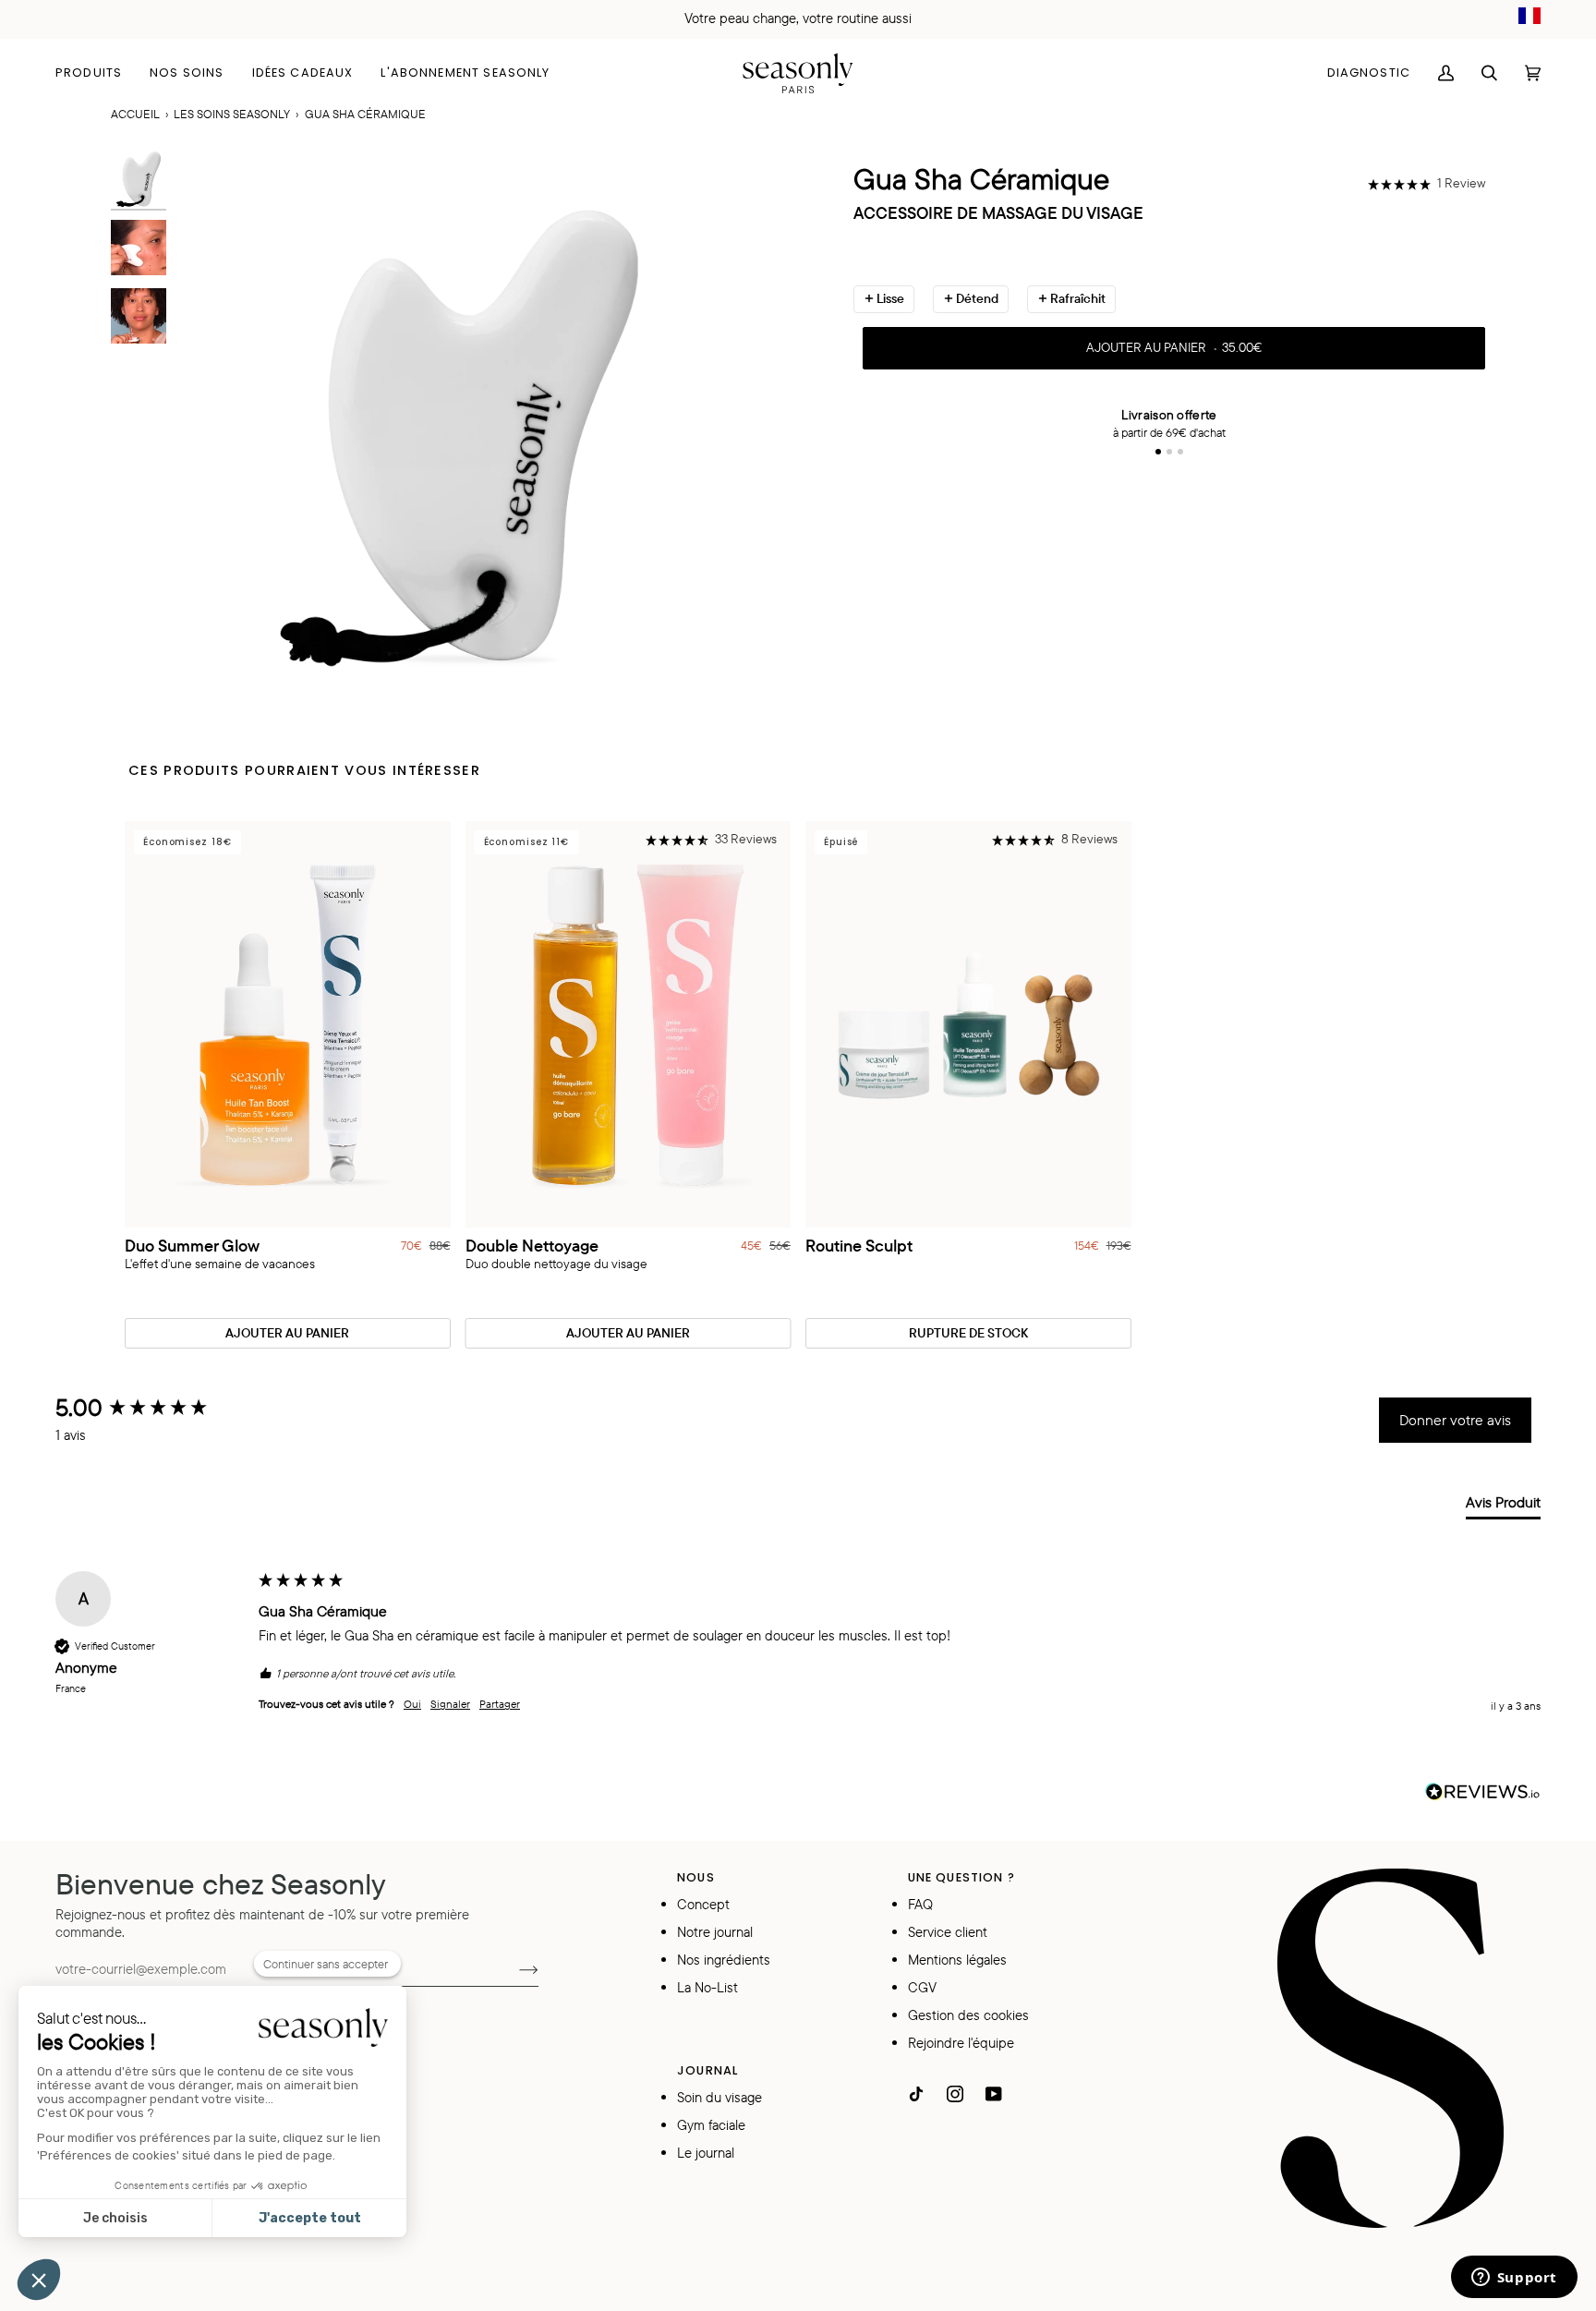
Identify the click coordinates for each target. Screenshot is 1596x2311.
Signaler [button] (450, 1704)
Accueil (135, 114)
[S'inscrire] (514, 1968)
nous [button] (696, 1877)
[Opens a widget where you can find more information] (1514, 2279)
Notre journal (715, 1932)
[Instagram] (955, 2094)
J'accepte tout (310, 2218)
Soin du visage (719, 2097)
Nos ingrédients (724, 1960)
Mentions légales (957, 1960)
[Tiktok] (916, 2094)
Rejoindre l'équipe (961, 2043)
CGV (922, 1987)
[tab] (1503, 1506)
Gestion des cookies (968, 2015)
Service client (948, 1932)
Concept (703, 1904)
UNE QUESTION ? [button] (961, 1877)
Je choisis (115, 2218)
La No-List (707, 1987)
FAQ (920, 1904)
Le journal (706, 2153)
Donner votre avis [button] (1455, 1420)
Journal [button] (707, 2070)
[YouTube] (994, 2094)
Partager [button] (500, 1704)
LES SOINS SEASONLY (232, 114)
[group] (152, 1408)
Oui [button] (412, 1704)
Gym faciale (711, 2125)
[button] (96, 73)
